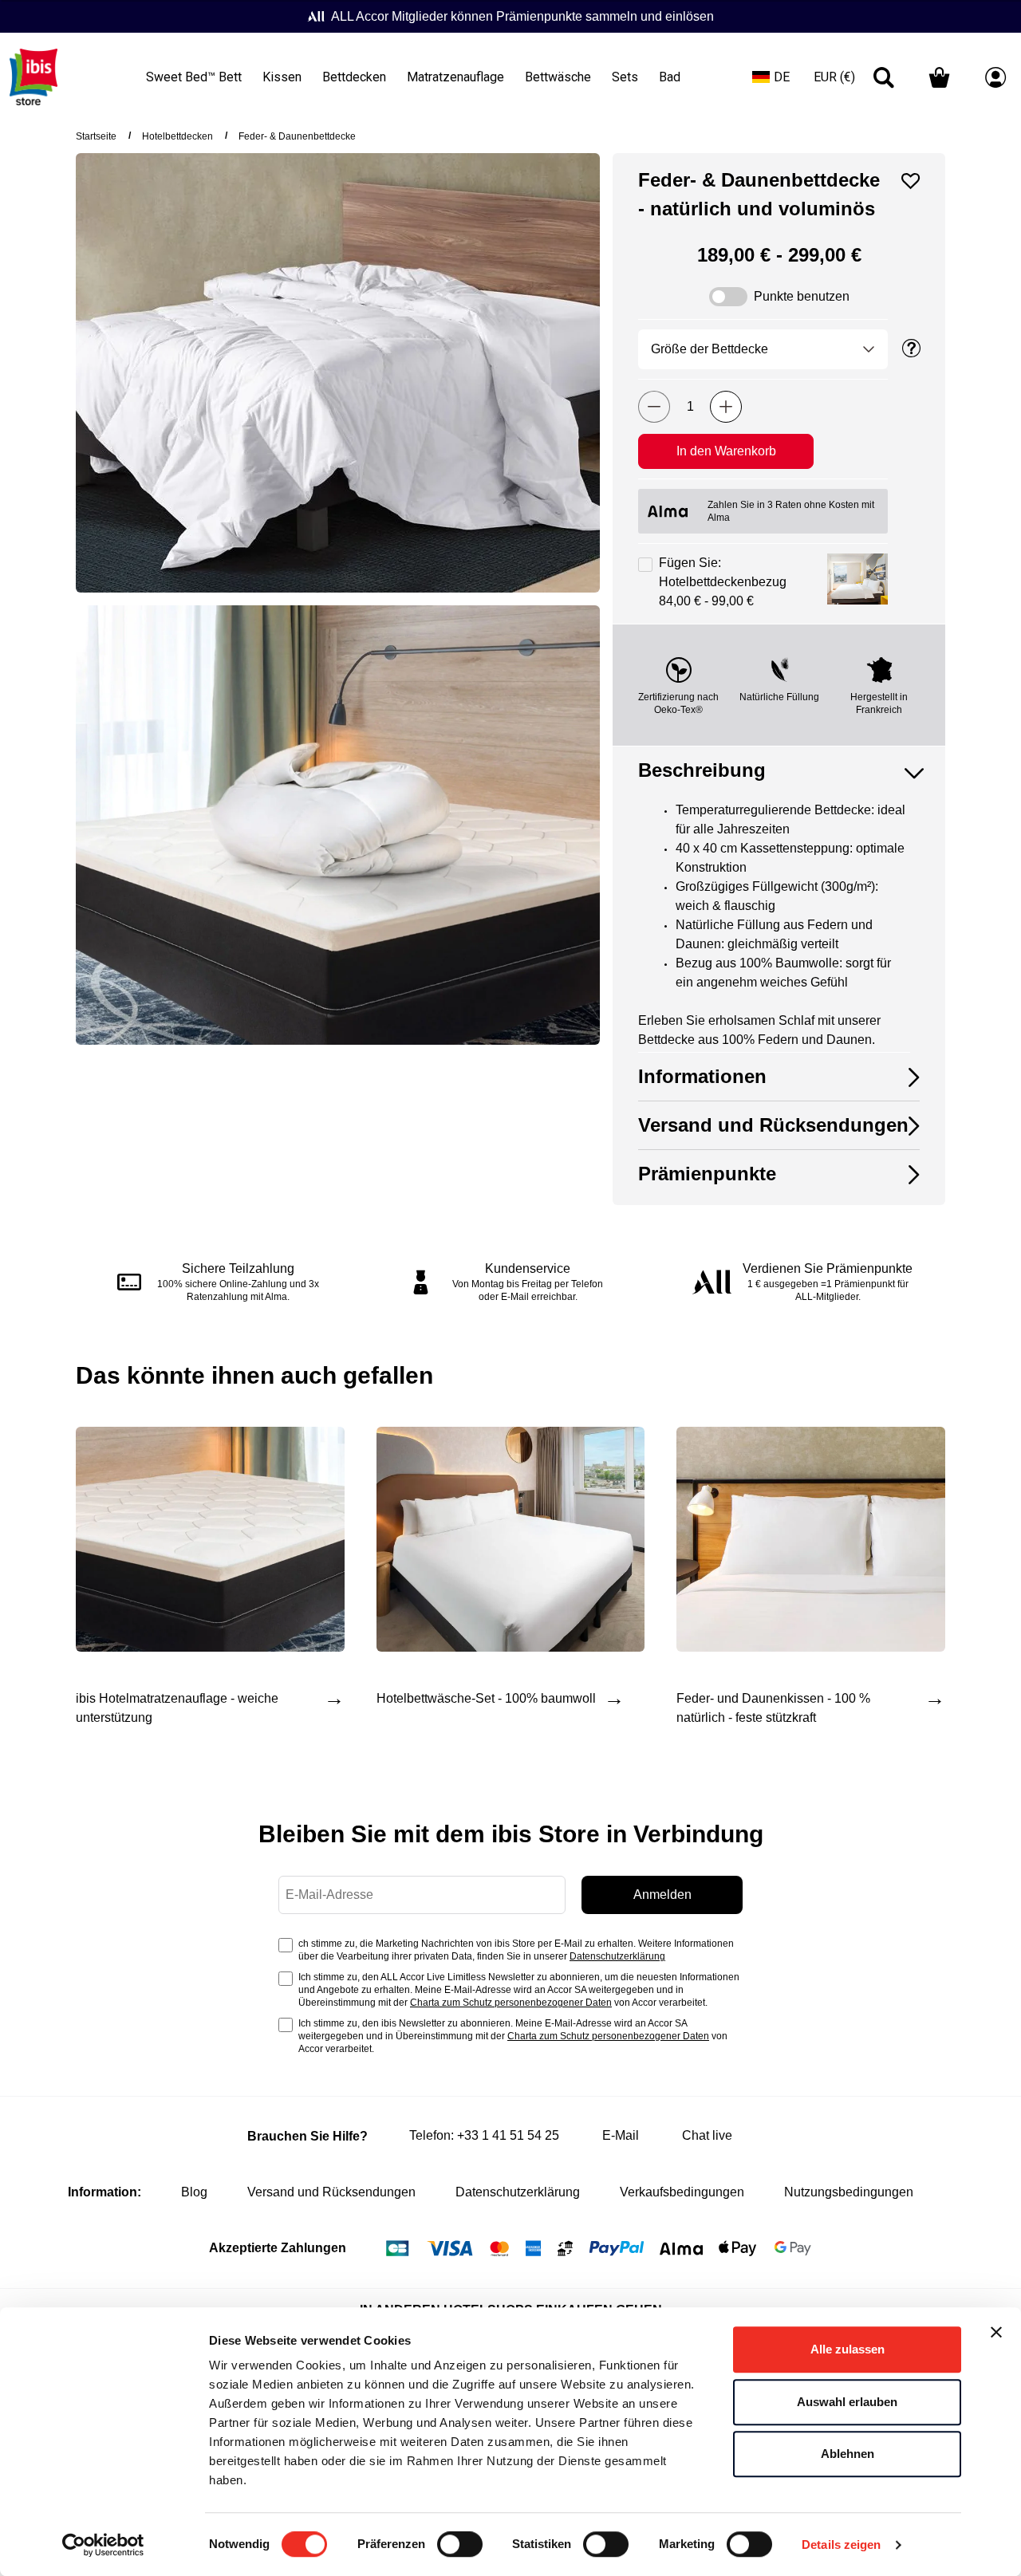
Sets (625, 77)
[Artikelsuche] (884, 77)
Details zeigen (841, 2544)
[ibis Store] (34, 77)
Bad (670, 77)
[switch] (460, 2546)
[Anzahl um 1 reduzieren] (654, 407)
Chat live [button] (707, 2135)
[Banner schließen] (996, 2332)
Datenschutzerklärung (617, 1956)
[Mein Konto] (995, 77)
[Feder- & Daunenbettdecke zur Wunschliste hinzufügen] (911, 181)
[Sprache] (771, 77)
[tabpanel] (766, 927)
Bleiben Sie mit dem (511, 1834)
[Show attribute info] (912, 349)
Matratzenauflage (455, 77)
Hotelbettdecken (177, 136)
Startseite (96, 136)
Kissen (282, 77)
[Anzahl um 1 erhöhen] (726, 407)
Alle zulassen (848, 2349)
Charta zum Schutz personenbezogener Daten (511, 2003)
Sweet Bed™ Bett (194, 77)
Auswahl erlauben (847, 2402)
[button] (857, 582)
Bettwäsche (558, 77)
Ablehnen (848, 2454)
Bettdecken (354, 77)
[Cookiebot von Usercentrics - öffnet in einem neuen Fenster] (103, 2545)
